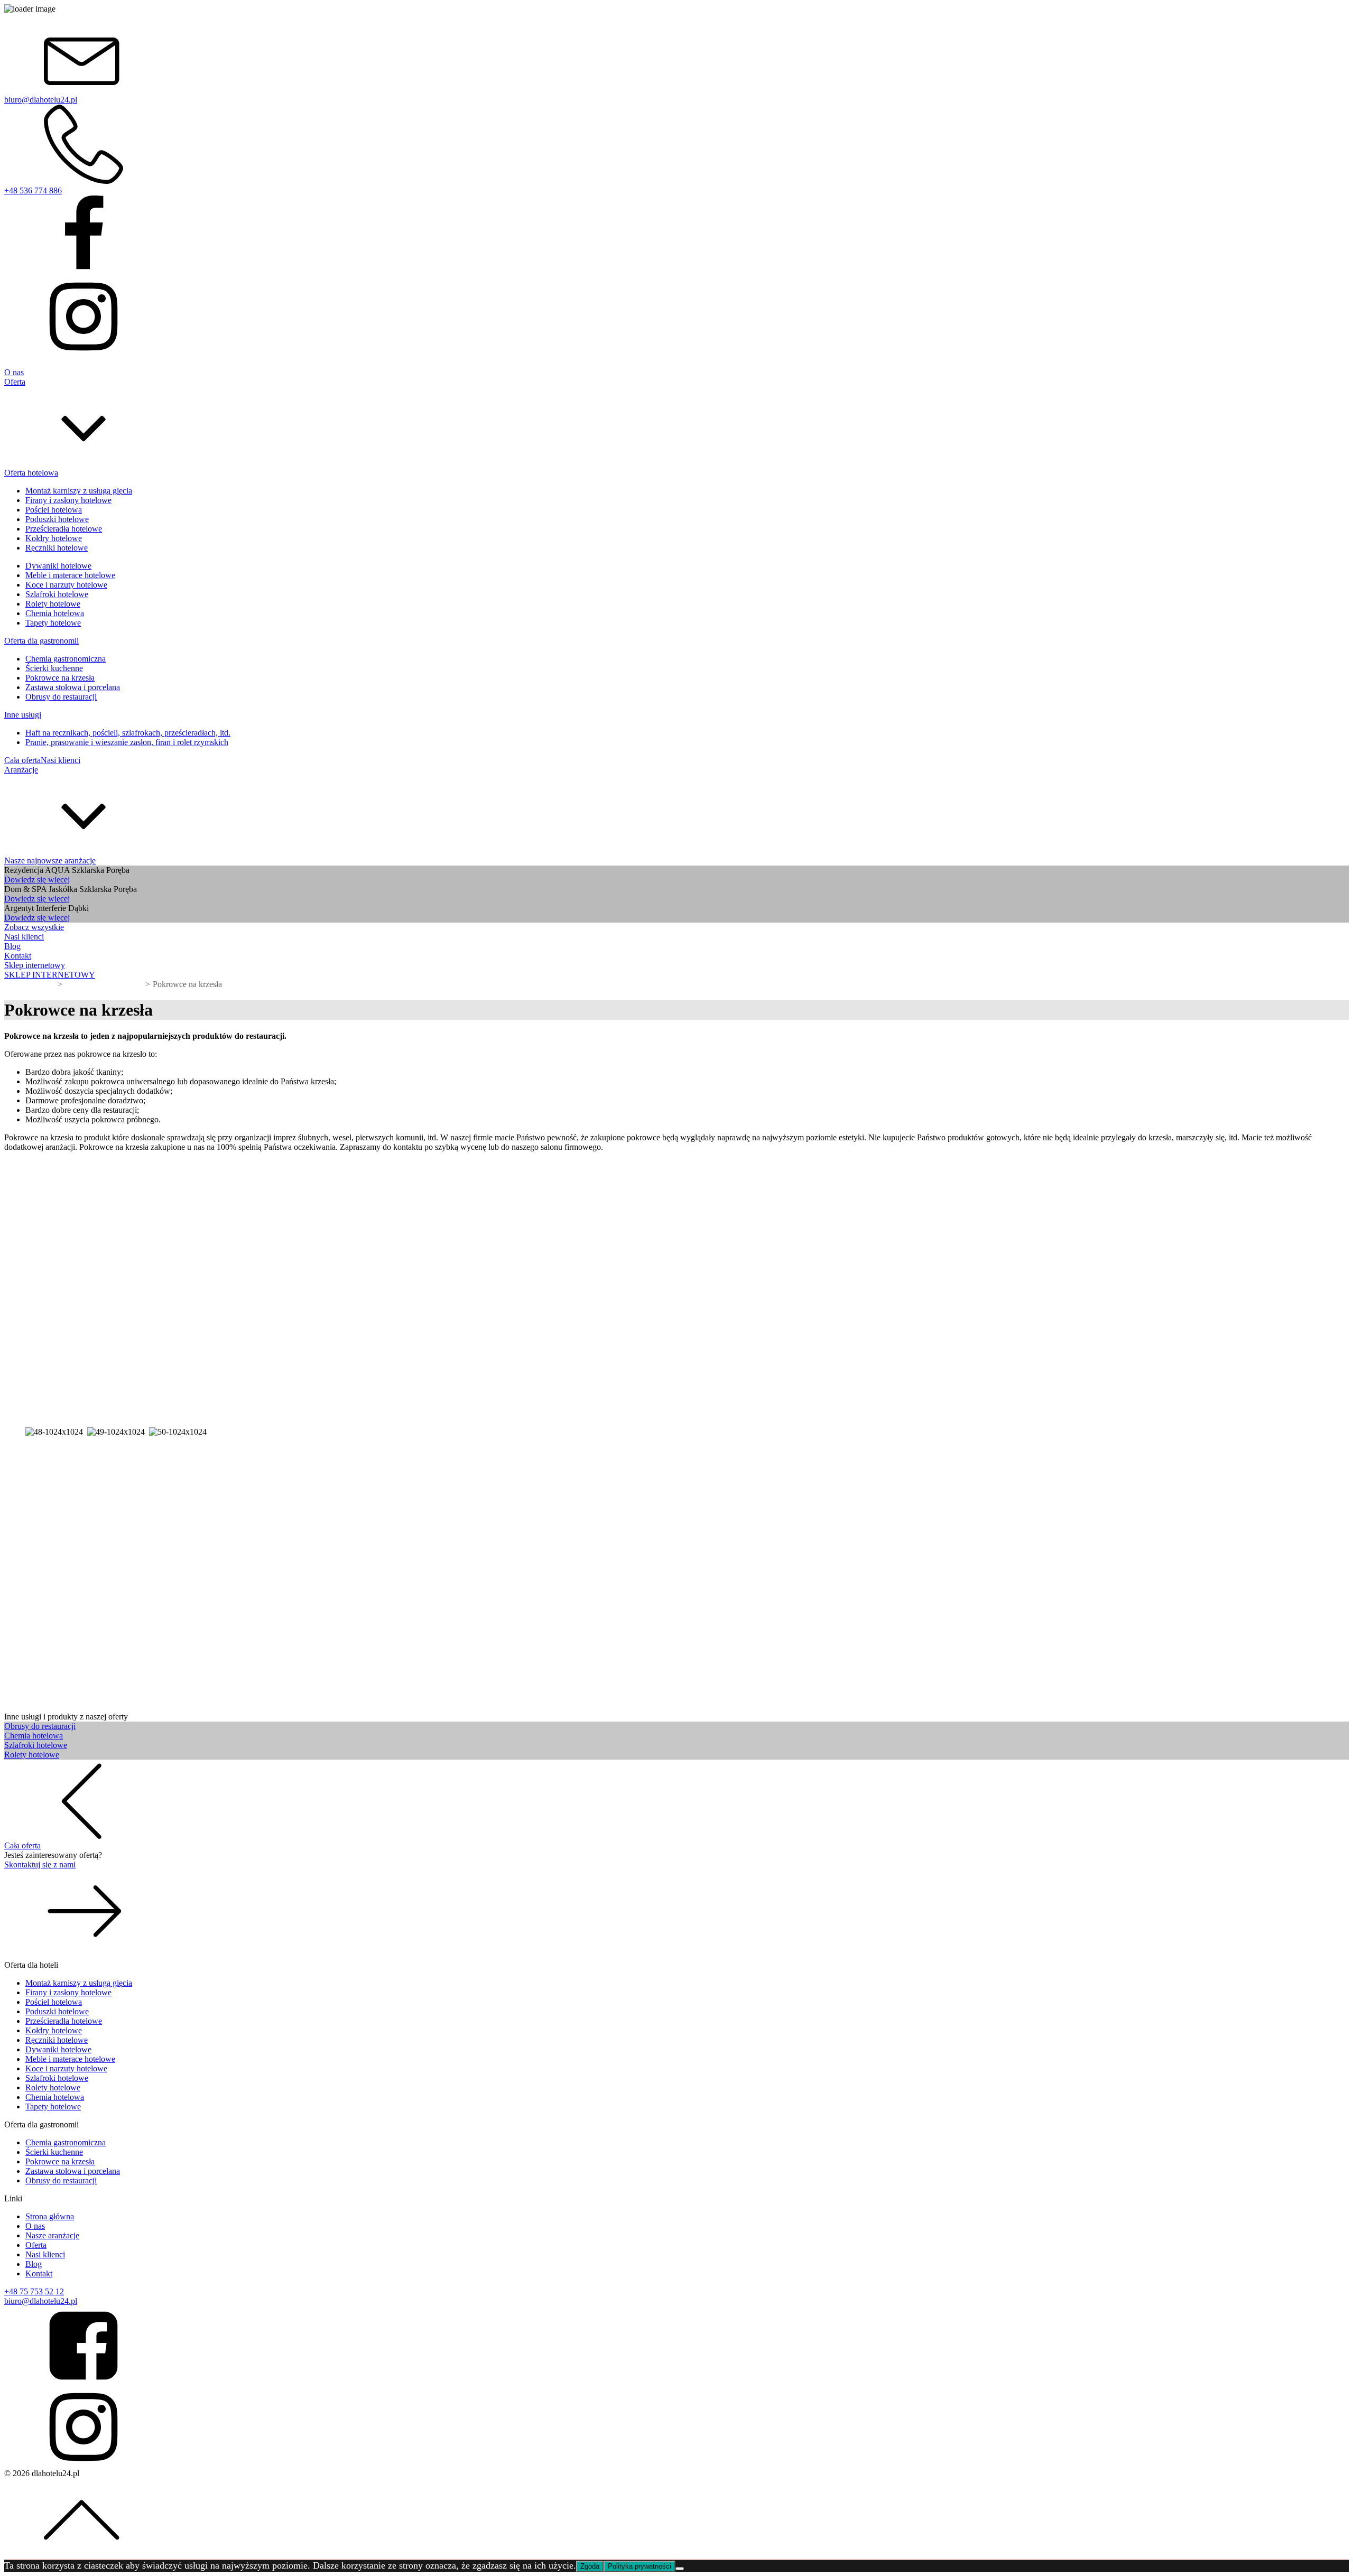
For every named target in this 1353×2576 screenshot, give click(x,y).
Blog (34, 2264)
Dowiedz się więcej (37, 880)
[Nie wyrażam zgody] (680, 2569)
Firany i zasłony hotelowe (68, 500)
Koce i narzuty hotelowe (66, 585)
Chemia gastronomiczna (66, 659)
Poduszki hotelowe (57, 519)
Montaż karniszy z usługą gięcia (79, 491)
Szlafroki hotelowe (57, 594)
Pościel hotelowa (54, 510)
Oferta (36, 2245)
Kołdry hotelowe (54, 538)
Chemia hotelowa (55, 613)
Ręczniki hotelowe (57, 548)
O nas (35, 2226)
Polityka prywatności (640, 2566)
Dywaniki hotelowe (58, 566)
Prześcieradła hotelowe (64, 529)
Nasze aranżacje (52, 2235)
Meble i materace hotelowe (70, 575)
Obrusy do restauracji (61, 697)
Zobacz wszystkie (34, 927)
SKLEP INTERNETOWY (50, 975)
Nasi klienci (61, 760)
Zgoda (590, 2566)
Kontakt (39, 2273)
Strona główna (50, 2216)
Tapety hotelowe (53, 623)
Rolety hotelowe (53, 604)
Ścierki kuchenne (54, 668)
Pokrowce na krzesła (60, 678)
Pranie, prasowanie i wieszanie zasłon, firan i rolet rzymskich (127, 742)
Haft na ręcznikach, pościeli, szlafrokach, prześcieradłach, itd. (128, 733)
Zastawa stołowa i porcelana (73, 687)
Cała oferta (22, 760)
